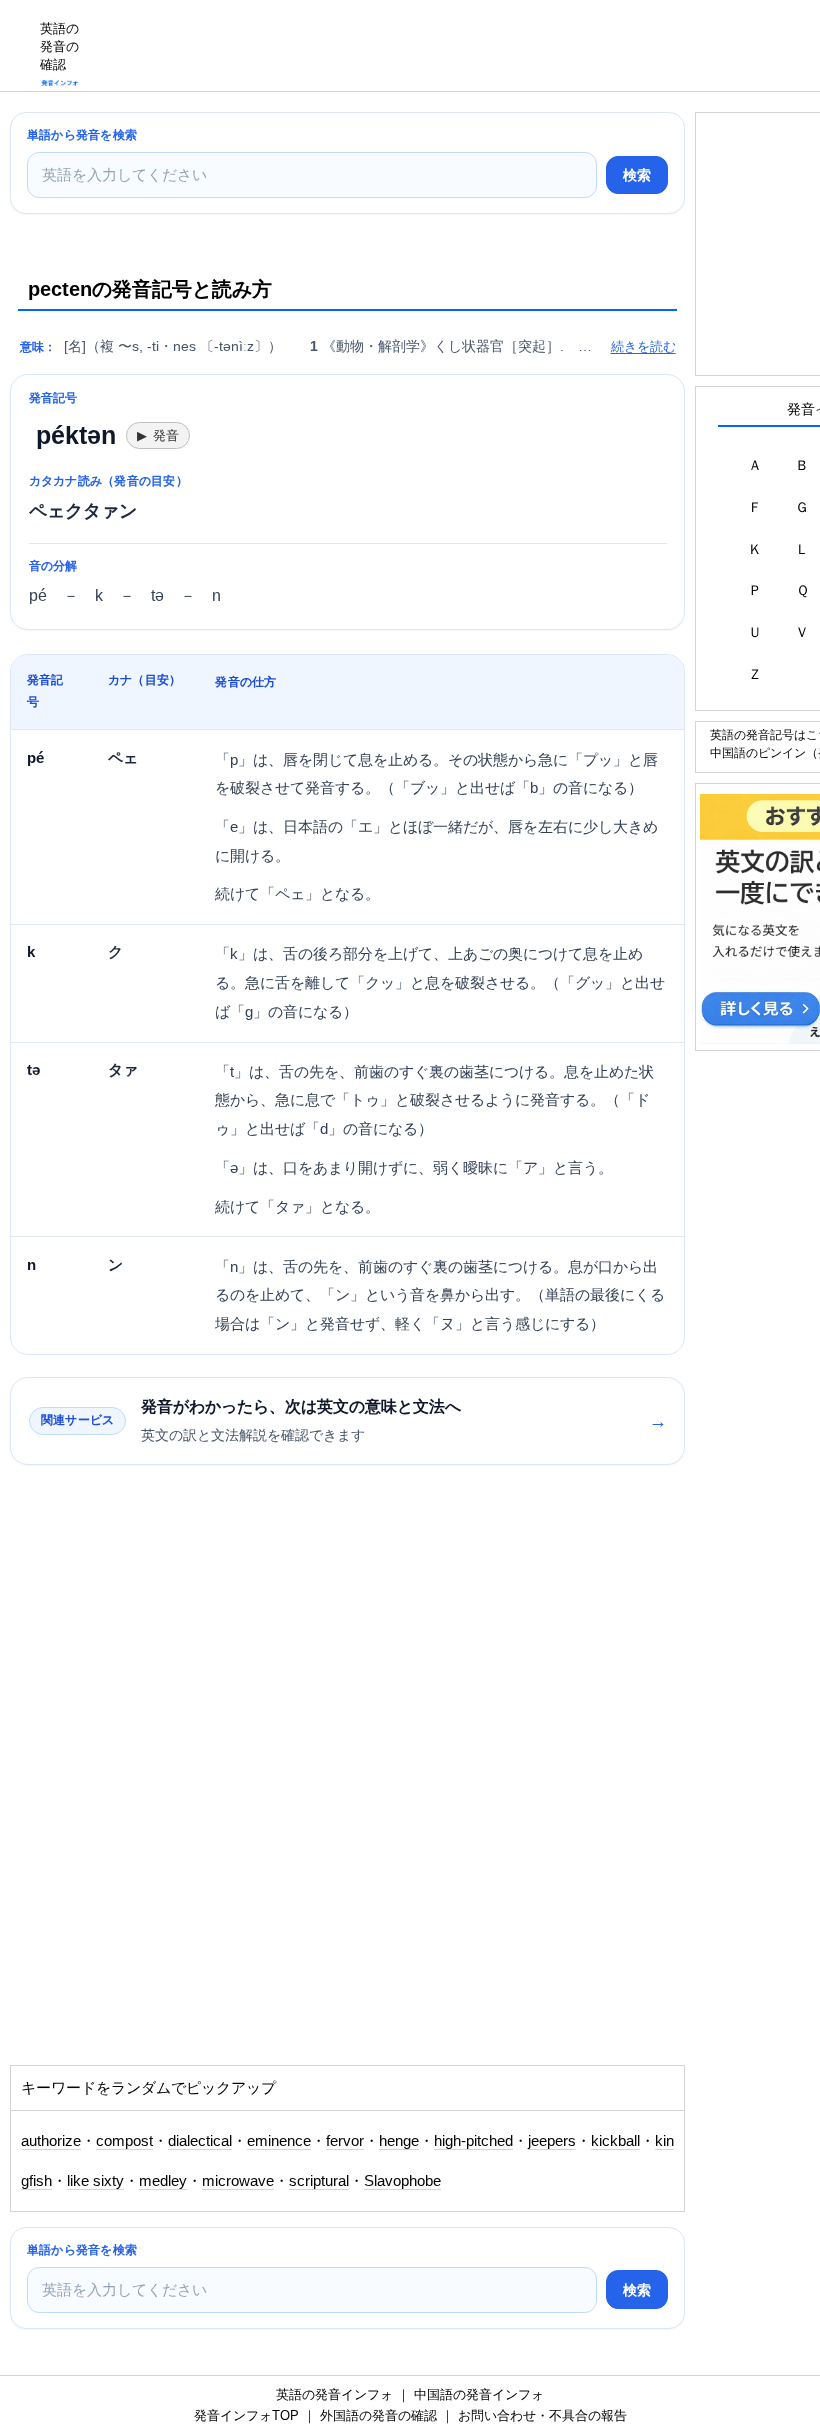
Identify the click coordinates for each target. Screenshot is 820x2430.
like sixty (95, 2181)
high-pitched (473, 2141)
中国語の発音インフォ (479, 2394)
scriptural (319, 2181)
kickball (615, 2141)
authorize (51, 2141)
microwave (238, 2181)
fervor (345, 2141)
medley (163, 2181)
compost (124, 2141)
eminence (279, 2141)
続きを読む (643, 346)
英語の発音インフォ (334, 2394)
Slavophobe (402, 2181)
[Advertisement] (456, 45)
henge (399, 2141)
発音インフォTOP (246, 2415)
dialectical (200, 2141)
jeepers (552, 2141)
